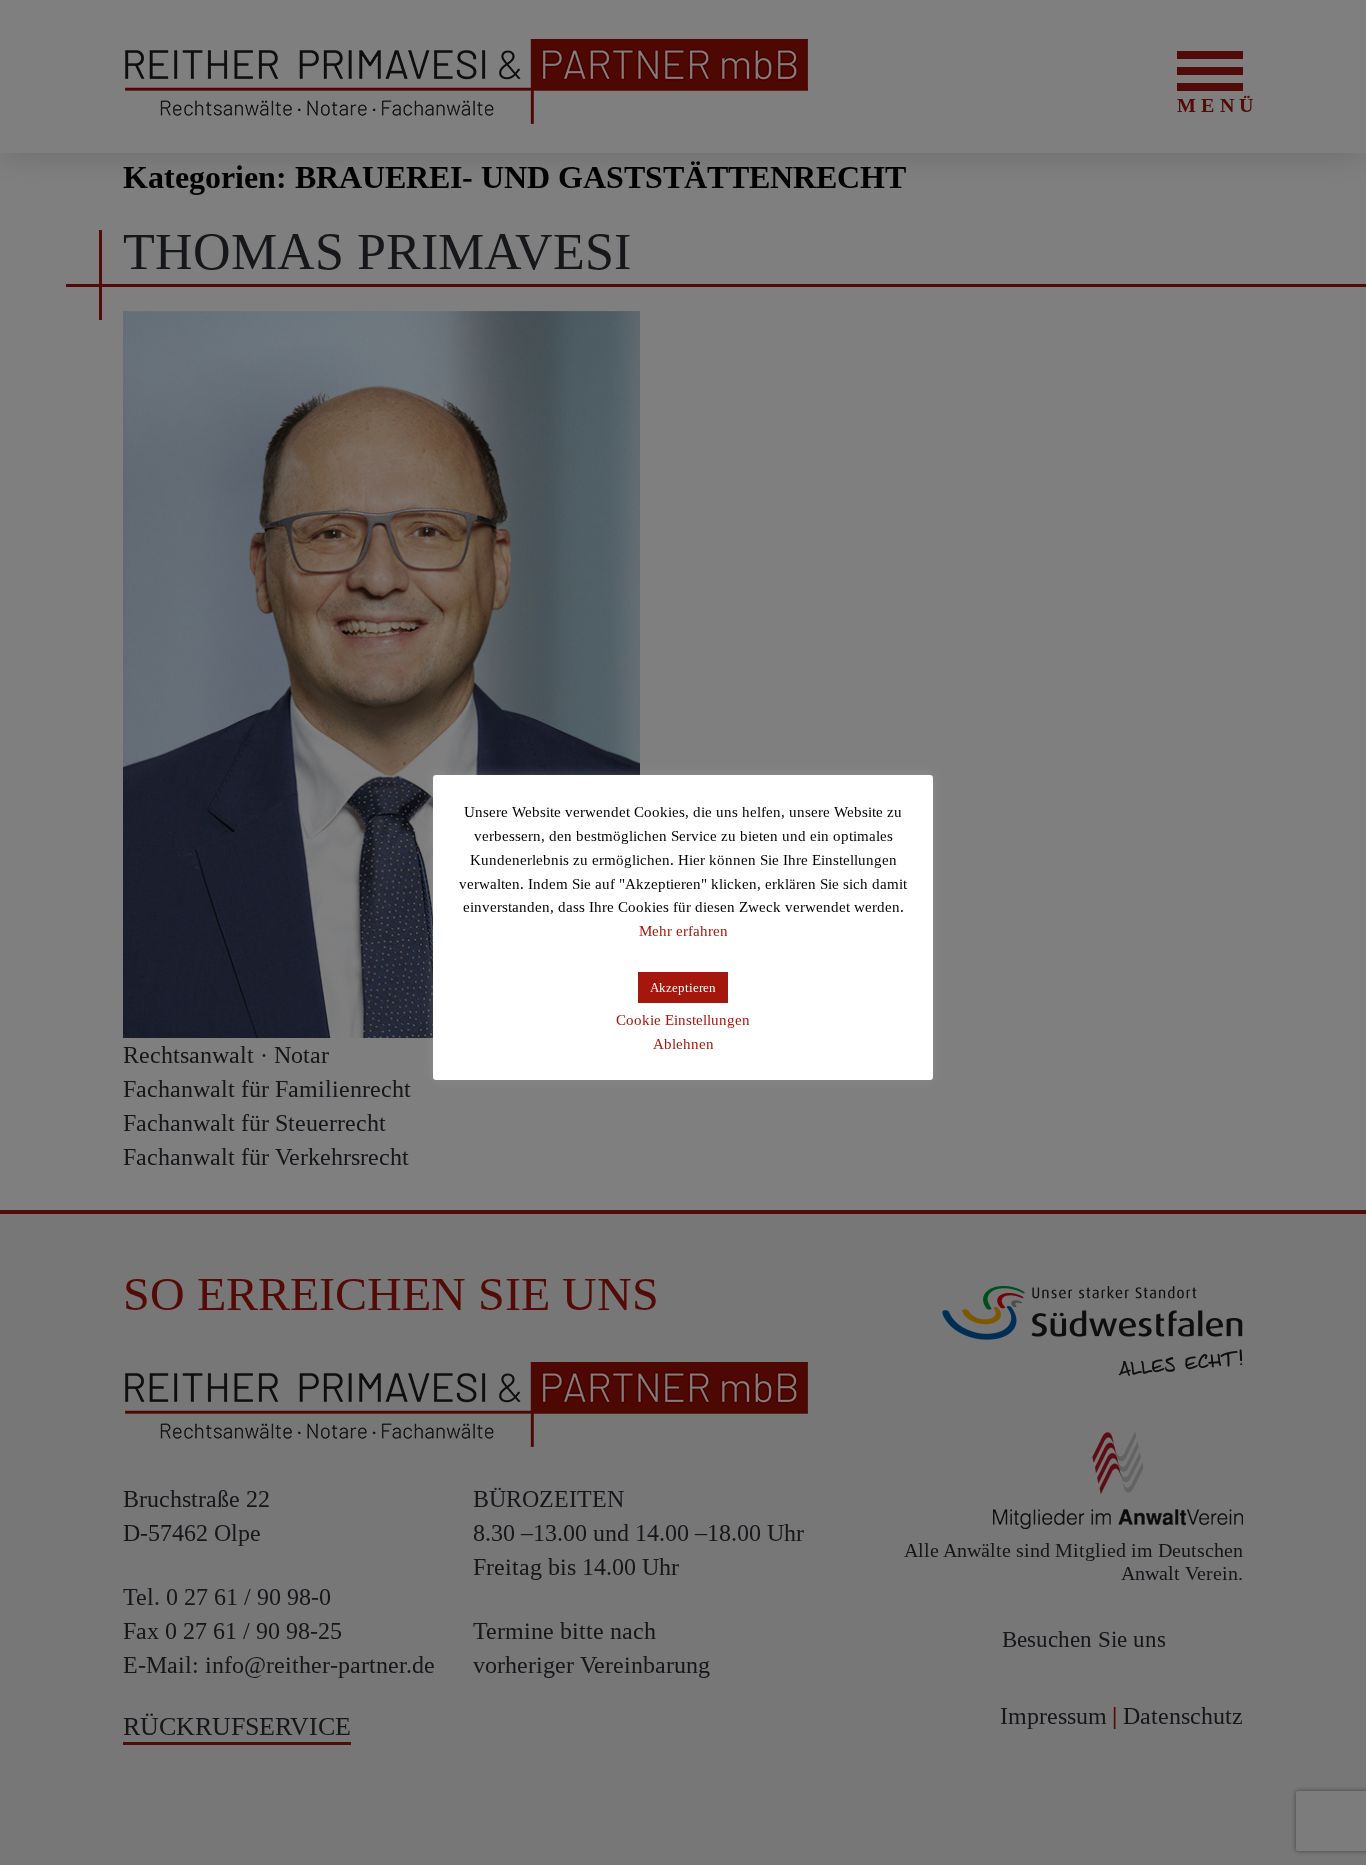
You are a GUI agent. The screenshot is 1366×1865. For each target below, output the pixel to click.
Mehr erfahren (683, 931)
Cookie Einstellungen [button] (683, 1020)
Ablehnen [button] (683, 1044)
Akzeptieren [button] (683, 987)
